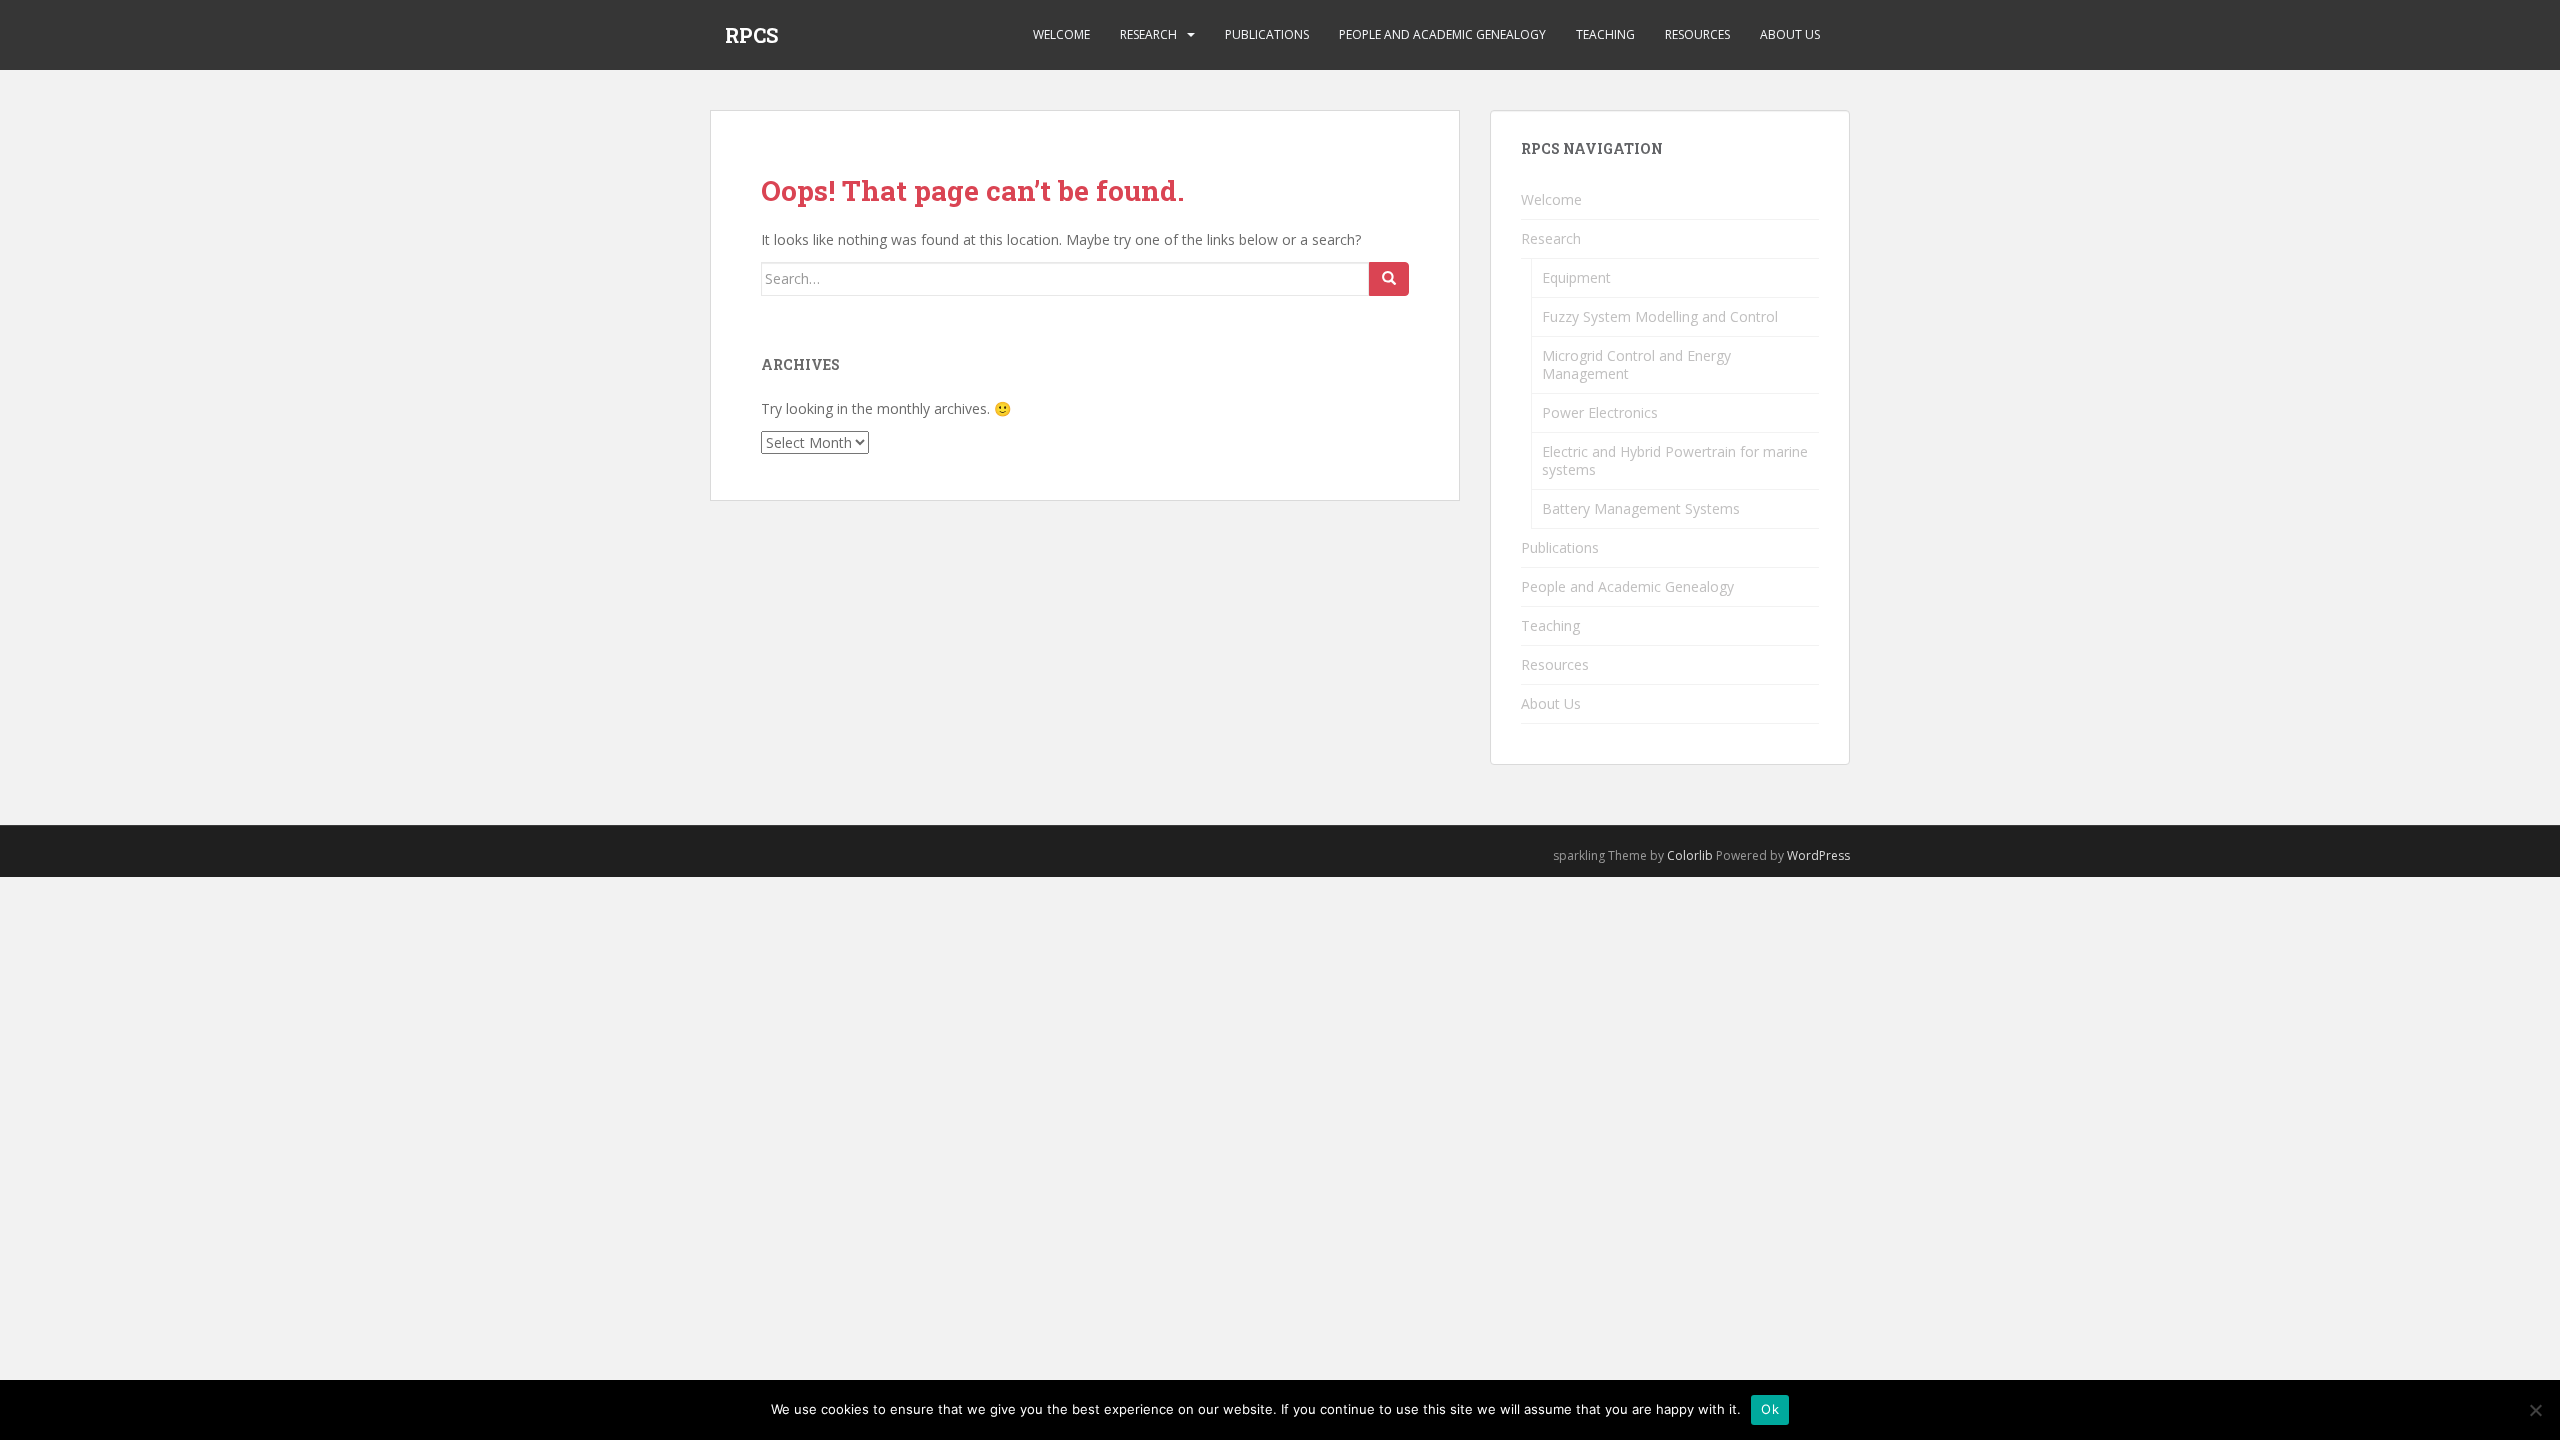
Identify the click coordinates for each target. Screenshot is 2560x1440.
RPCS (751, 35)
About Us (1790, 34)
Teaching (1605, 34)
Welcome (1061, 34)
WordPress (1818, 855)
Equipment (1576, 277)
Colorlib (1690, 855)
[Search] (1389, 279)
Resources (1697, 34)
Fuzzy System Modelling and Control (1660, 316)
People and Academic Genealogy (1442, 34)
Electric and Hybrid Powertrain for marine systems (1675, 460)
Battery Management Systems (1641, 508)
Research (1148, 34)
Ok (1770, 1409)
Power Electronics (1600, 412)
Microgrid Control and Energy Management (1636, 364)
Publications (1267, 34)
